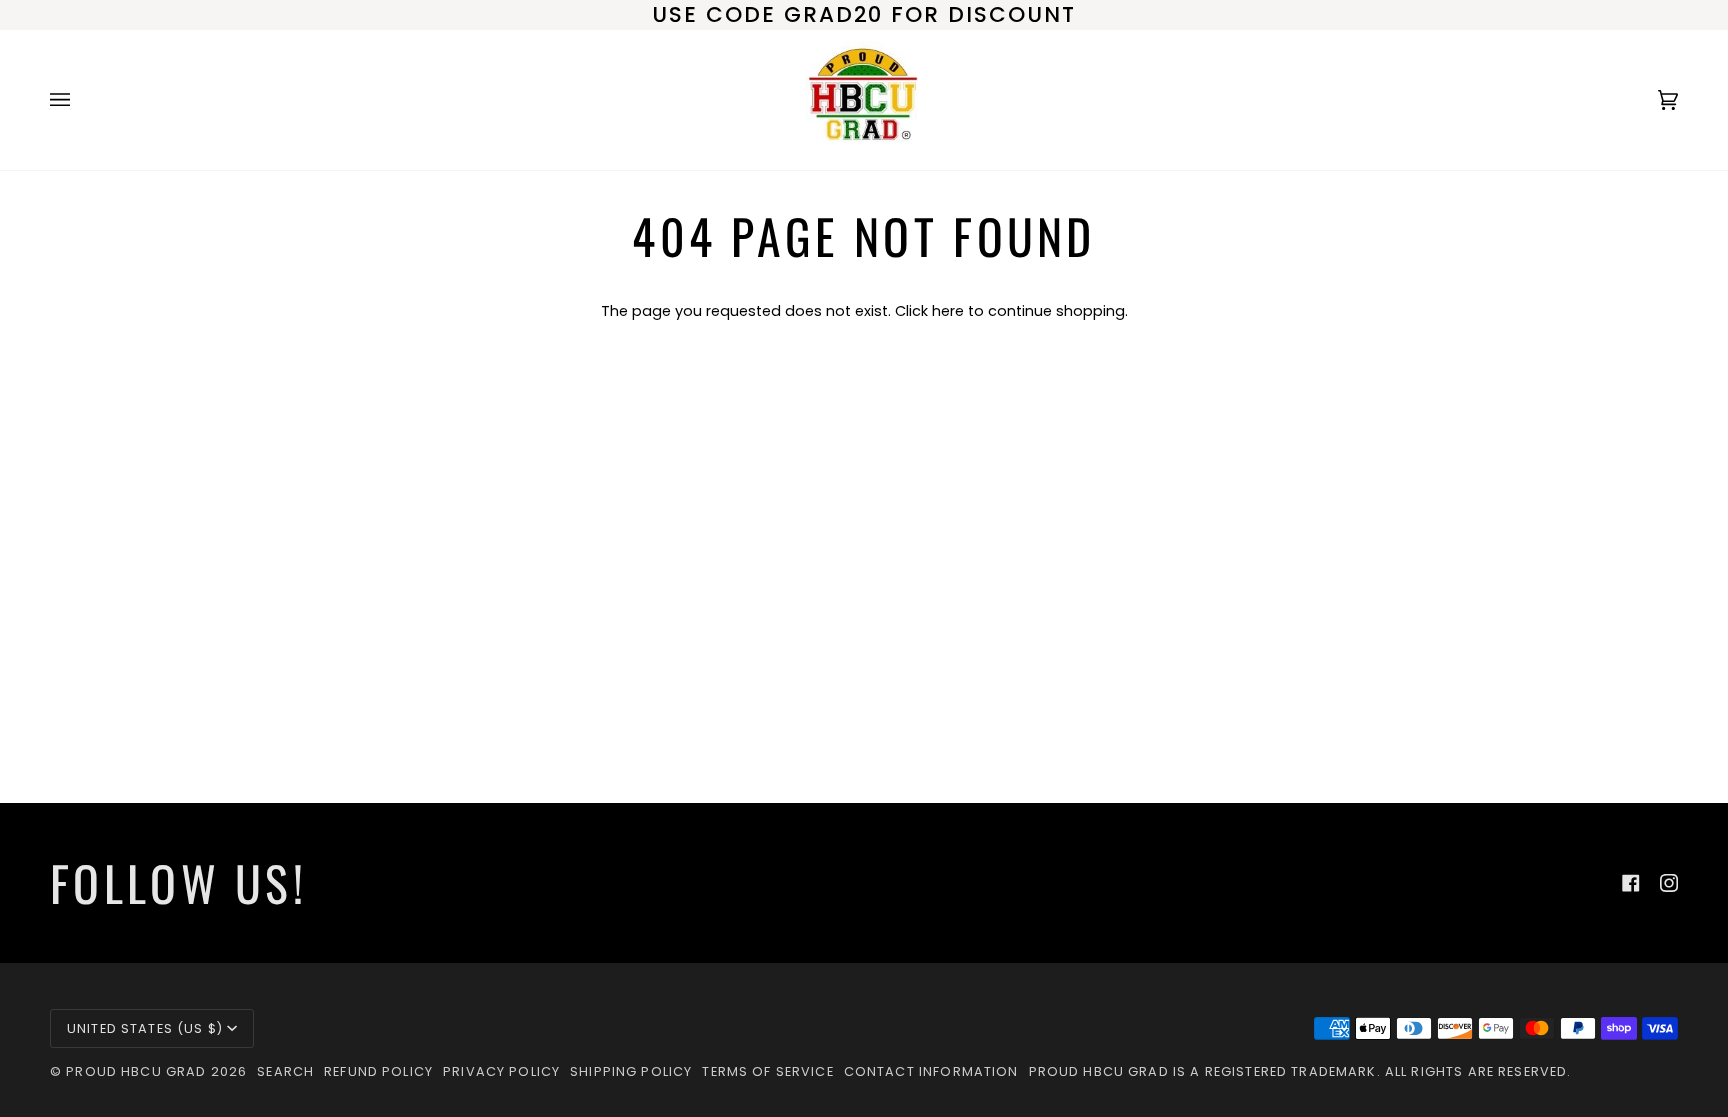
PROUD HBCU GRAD (136, 1071)
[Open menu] (80, 100)
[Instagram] (1669, 883)
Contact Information (931, 1071)
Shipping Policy (631, 1071)
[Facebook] (1631, 883)
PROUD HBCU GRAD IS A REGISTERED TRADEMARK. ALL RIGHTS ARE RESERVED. (1300, 1071)
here (948, 311)
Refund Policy (378, 1071)
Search (285, 1071)
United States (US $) (145, 1028)
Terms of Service (767, 1071)
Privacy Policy (501, 1071)
